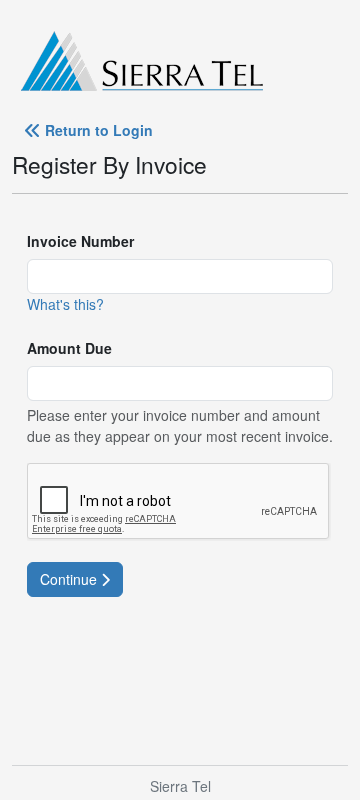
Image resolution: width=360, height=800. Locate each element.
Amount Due (69, 348)
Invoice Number (80, 241)
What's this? (65, 304)
